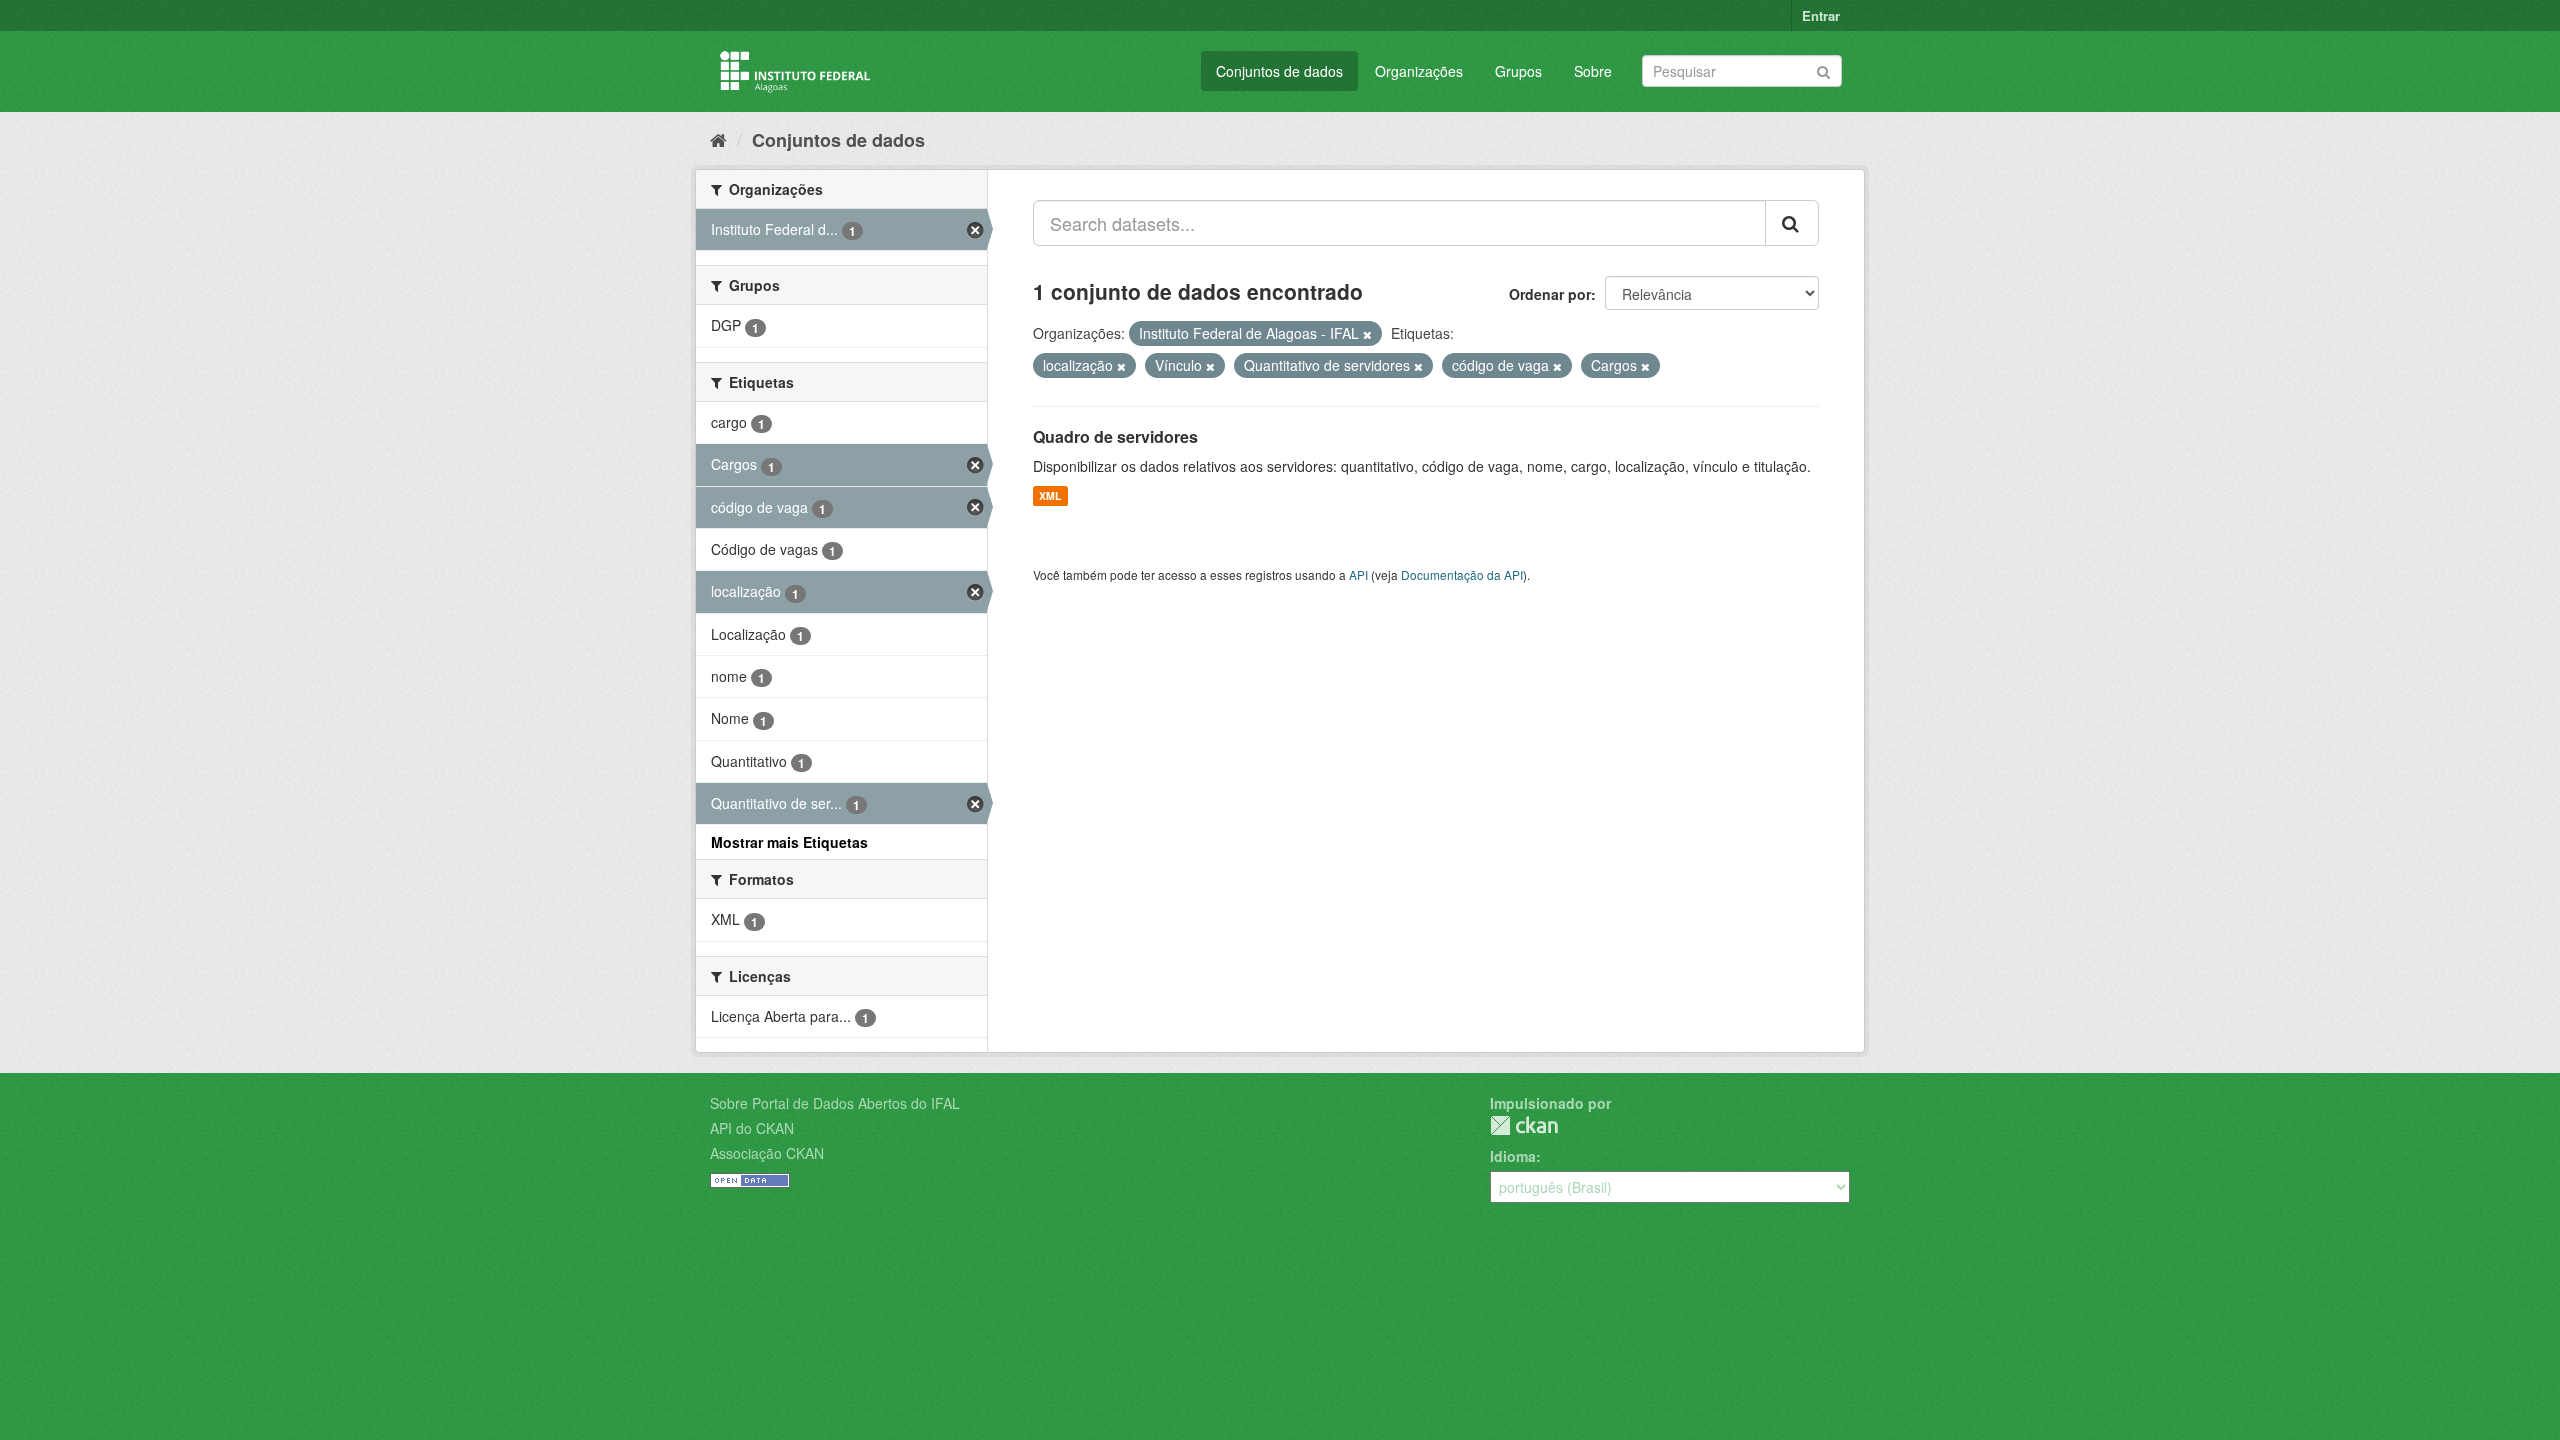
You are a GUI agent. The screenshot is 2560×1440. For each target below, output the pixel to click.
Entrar (1821, 15)
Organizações (1419, 71)
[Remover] (1367, 334)
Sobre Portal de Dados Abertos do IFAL (835, 1103)
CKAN (1524, 1125)
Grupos (1518, 71)
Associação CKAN (767, 1153)
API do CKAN (752, 1128)
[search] (1792, 223)
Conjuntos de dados (1279, 71)
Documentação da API (1462, 574)
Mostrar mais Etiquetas (789, 842)
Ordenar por (1550, 294)
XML (1050, 495)
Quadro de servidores (1115, 436)
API (1358, 574)
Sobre (1593, 71)
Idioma (1513, 1156)
